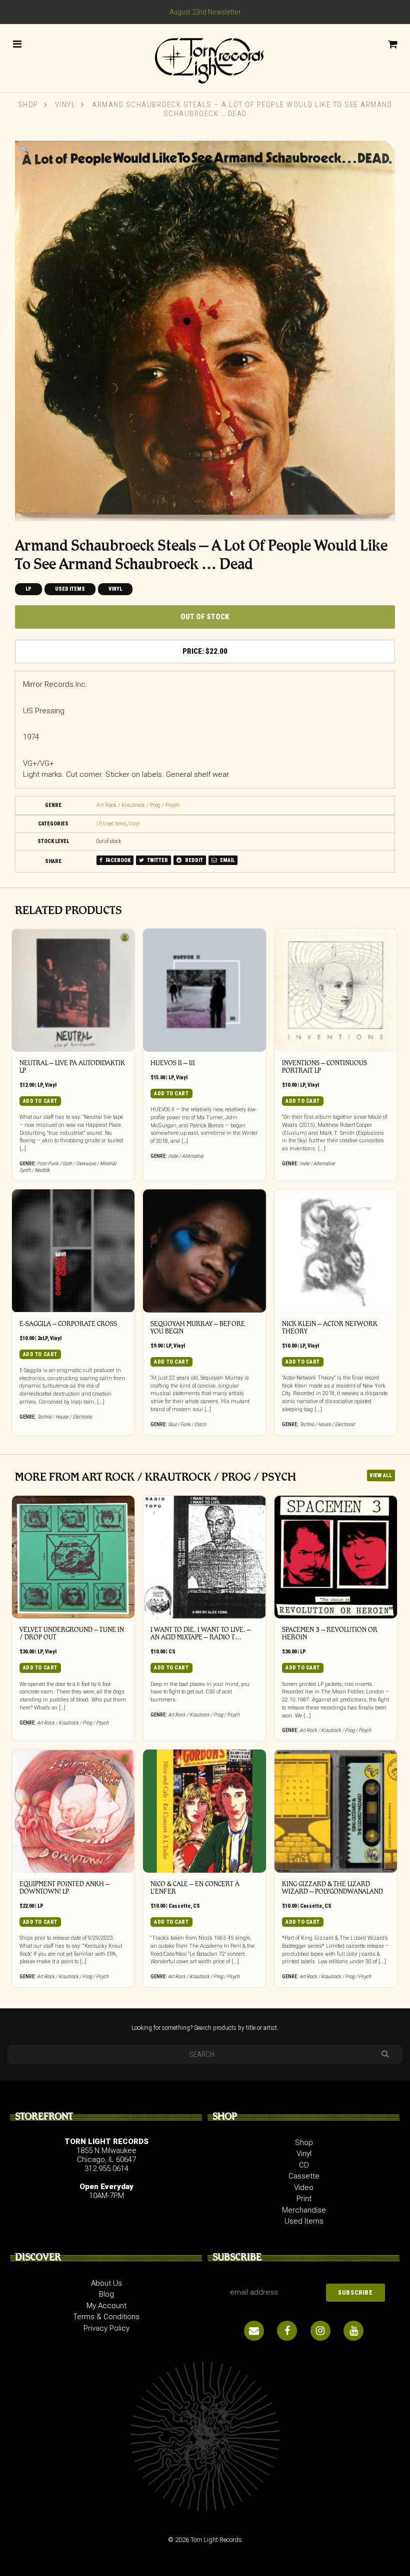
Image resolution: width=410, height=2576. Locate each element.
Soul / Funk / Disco (187, 1424)
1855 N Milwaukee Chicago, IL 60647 (106, 2155)
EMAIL (227, 860)
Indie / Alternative (186, 1156)
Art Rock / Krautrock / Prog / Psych (138, 805)
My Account (106, 2306)
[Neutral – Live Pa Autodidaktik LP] (73, 990)
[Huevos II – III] (204, 990)
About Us (106, 2283)
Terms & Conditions (106, 2317)
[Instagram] (320, 2331)
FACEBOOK (117, 860)
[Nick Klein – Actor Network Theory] (336, 1251)
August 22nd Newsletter (205, 12)
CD (304, 2165)
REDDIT (193, 860)
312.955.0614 (106, 2169)
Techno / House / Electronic (65, 1417)
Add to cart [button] (40, 1101)
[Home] (205, 57)
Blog (106, 2294)
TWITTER (157, 860)
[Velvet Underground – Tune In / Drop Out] (73, 1557)
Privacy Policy (106, 2328)
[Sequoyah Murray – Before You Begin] (204, 1251)
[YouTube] (353, 2331)
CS (172, 1652)
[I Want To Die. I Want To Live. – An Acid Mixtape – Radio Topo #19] (204, 1557)
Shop (28, 105)
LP (28, 589)
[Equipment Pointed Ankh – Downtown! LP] (73, 1811)
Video (304, 2188)
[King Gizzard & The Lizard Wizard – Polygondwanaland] (336, 1811)
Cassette (179, 1906)
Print (304, 2199)
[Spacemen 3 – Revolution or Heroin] (336, 1557)
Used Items (70, 589)
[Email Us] (254, 2331)
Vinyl (65, 105)
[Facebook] (287, 2331)
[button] (25, 150)
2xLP (42, 1338)
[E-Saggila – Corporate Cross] (73, 1251)
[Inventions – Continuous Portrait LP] (336, 990)
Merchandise (304, 2210)
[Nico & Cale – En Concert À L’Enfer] (204, 1811)
